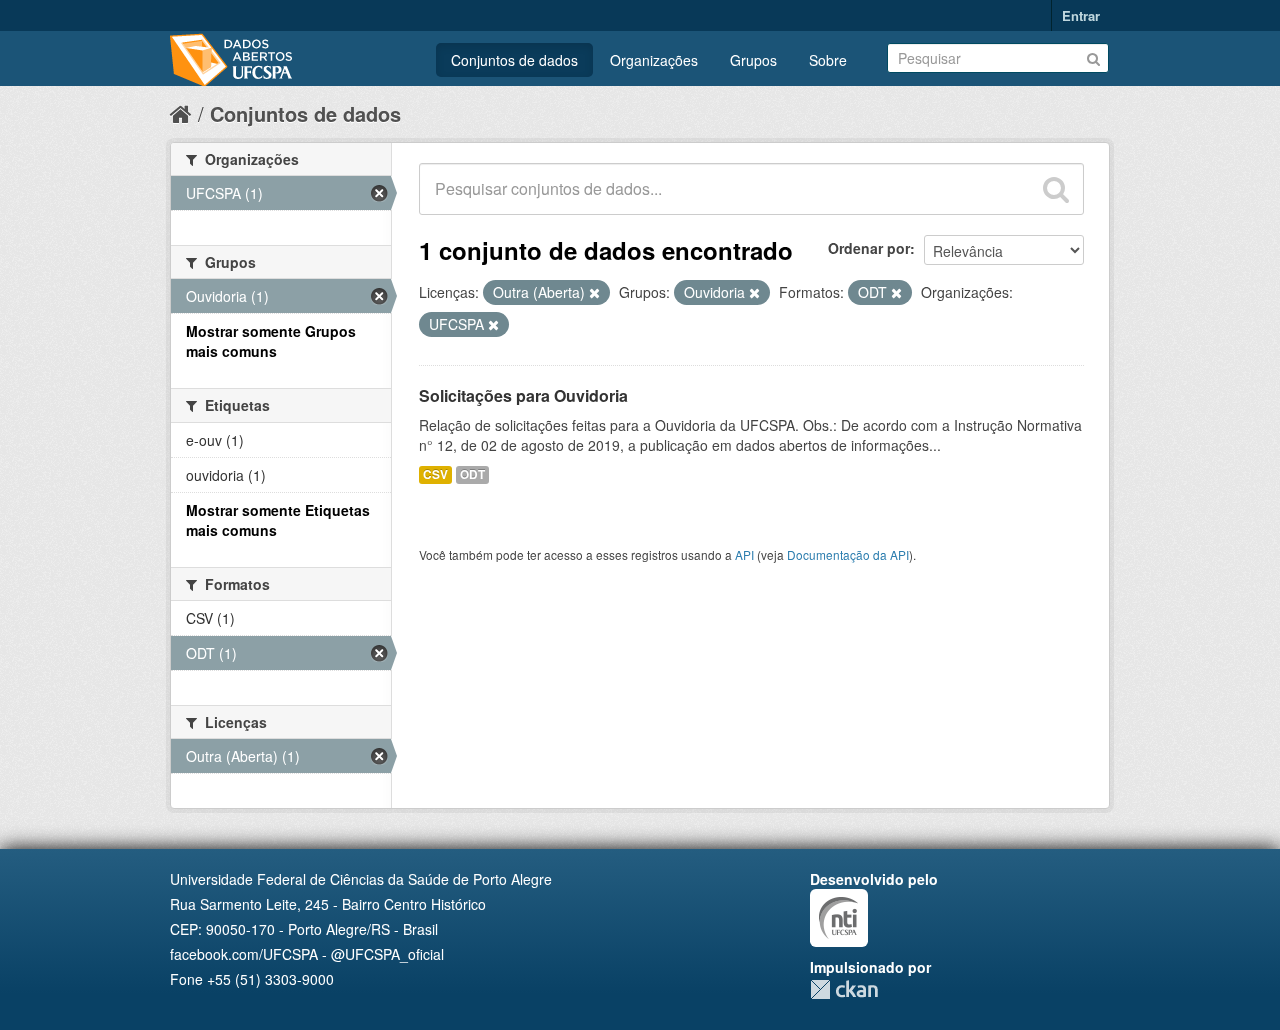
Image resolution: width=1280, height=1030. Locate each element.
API (744, 554)
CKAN (844, 989)
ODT (472, 474)
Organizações (654, 60)
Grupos (753, 60)
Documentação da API (848, 554)
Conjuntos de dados (514, 60)
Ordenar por (869, 248)
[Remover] (594, 293)
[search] (1056, 189)
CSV (435, 474)
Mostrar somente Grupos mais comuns (271, 341)
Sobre (828, 60)
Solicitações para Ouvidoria (523, 395)
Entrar (1081, 15)
